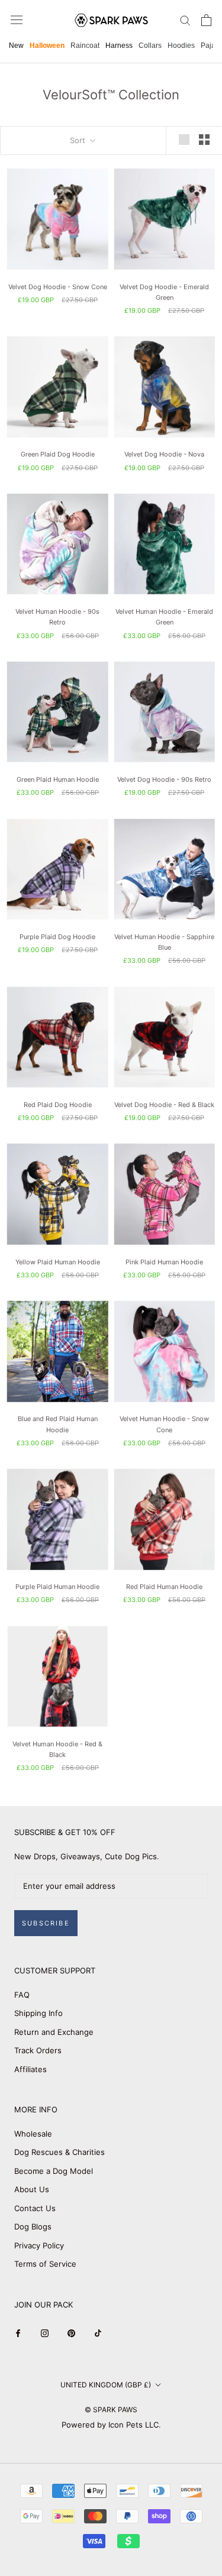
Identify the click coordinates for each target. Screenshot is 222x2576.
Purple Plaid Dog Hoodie (57, 937)
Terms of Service (45, 2264)
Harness (119, 46)
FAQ (22, 1995)
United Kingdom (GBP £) (106, 2385)
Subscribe (46, 1923)
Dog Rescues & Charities (59, 2152)
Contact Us (35, 2208)
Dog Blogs (33, 2227)
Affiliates (30, 2069)
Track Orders (38, 2050)
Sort (79, 140)
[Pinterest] (71, 2333)
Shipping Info (38, 2013)
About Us (32, 2189)
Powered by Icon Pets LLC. (111, 2425)
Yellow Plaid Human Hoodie (58, 1262)
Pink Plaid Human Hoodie (164, 1262)
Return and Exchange (54, 2032)
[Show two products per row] (204, 140)
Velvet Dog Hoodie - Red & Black (164, 1105)
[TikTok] (98, 2333)
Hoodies (181, 46)
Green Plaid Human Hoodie (58, 779)
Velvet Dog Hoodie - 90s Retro (164, 779)
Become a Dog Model (54, 2171)
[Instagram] (45, 2333)
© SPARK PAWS (111, 2410)
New (16, 46)
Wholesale (33, 2134)
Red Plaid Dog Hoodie (58, 1105)
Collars (150, 46)
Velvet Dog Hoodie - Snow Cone (58, 287)
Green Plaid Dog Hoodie (58, 454)
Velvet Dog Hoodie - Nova (164, 454)
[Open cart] (206, 20)
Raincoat (85, 46)
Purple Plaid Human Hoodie (57, 1587)
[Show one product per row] (184, 140)
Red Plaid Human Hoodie (164, 1587)
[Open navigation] (17, 20)
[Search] (185, 20)
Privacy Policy (39, 2245)
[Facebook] (18, 2333)
